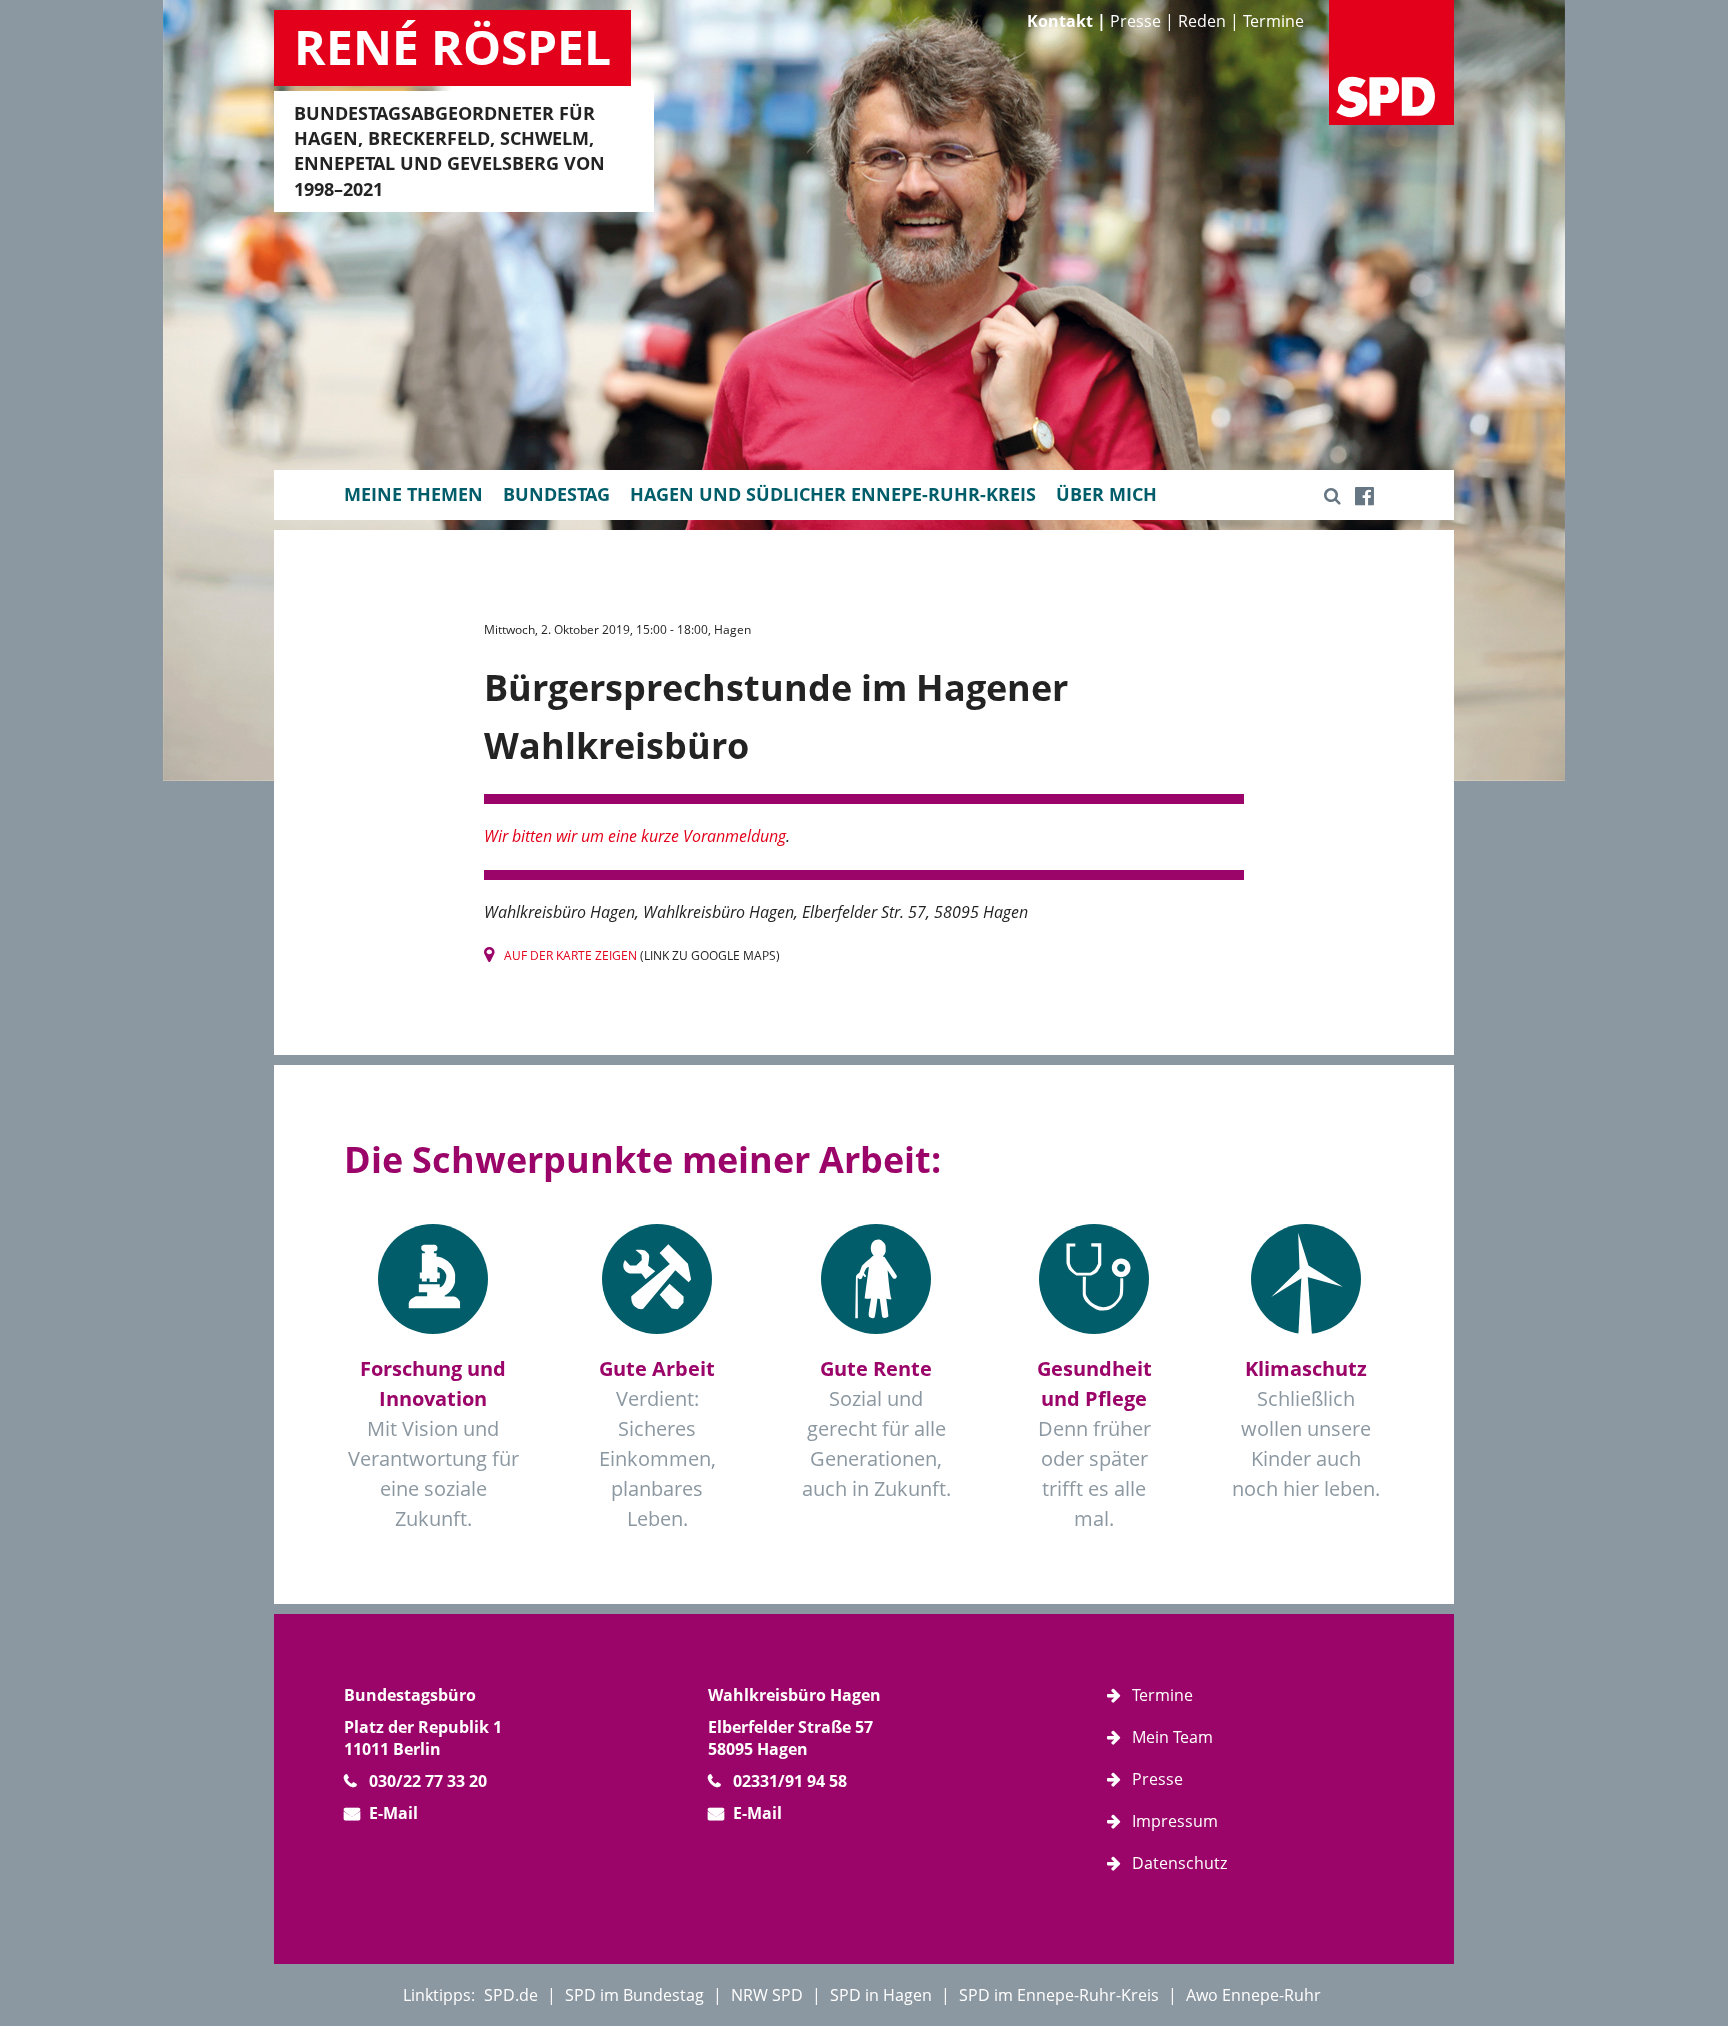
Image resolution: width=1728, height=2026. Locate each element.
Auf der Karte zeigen (570, 955)
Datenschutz (1179, 1863)
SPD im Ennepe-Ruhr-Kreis (1059, 1995)
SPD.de (511, 1995)
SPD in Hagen (881, 1995)
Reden (1202, 21)
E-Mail (393, 1813)
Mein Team (1172, 1737)
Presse (1135, 21)
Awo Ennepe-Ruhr (1253, 1995)
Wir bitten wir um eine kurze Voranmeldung (635, 836)
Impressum (1175, 1821)
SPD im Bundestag (634, 1995)
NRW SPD (767, 1995)
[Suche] (1332, 495)
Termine (1273, 21)
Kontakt (1060, 21)
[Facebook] (1364, 495)
